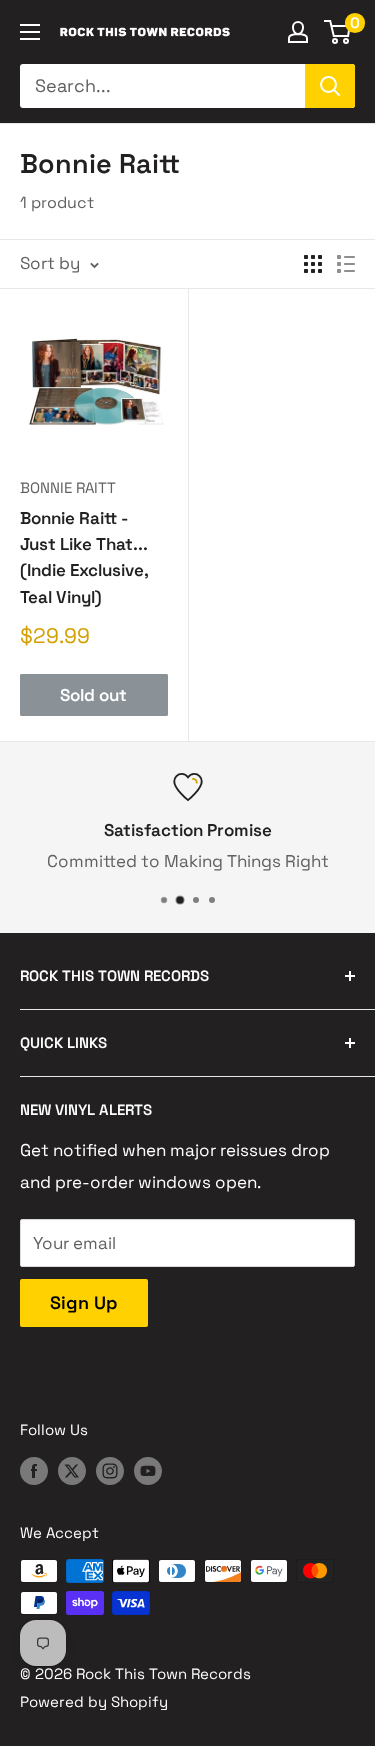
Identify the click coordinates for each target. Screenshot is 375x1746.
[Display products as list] (346, 264)
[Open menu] (30, 32)
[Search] (330, 86)
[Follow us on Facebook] (34, 1470)
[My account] (298, 32)
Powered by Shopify (94, 1701)
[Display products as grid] (313, 264)
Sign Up (84, 1302)
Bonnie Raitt (68, 487)
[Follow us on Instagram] (110, 1470)
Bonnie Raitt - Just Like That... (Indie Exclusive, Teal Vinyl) (84, 557)
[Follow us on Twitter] (72, 1470)
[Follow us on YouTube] (148, 1470)
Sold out (93, 695)
